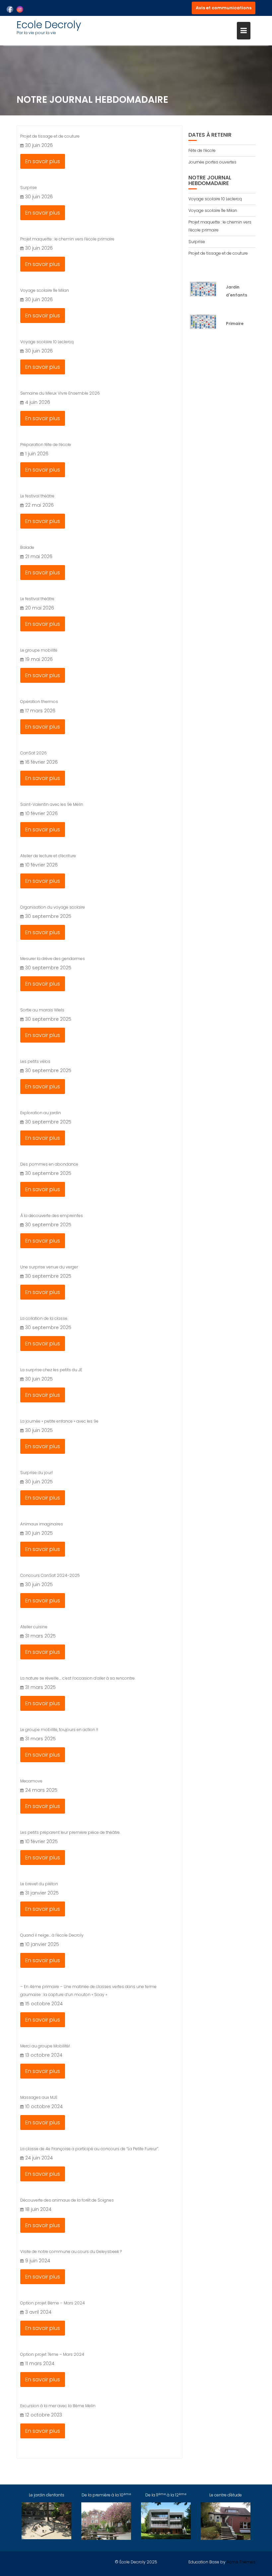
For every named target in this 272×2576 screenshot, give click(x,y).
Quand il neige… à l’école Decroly (52, 1935)
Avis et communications (224, 8)
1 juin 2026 (37, 454)
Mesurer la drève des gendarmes (53, 959)
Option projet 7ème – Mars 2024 (52, 2354)
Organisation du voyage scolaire (53, 907)
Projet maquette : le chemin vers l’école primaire (67, 239)
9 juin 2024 (38, 2261)
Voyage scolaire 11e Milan (45, 290)
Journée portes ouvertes (212, 162)
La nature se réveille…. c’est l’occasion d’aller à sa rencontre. (78, 1678)
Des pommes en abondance (49, 1164)
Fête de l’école (202, 150)
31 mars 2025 (40, 1636)
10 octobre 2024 (44, 2106)
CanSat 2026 (34, 753)
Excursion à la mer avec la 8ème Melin (58, 2406)
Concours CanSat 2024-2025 (50, 1575)
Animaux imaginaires (42, 1524)
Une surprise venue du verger (49, 1267)
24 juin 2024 (39, 2158)
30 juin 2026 (39, 145)
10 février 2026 (41, 813)
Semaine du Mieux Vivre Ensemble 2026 (60, 393)
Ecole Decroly (49, 25)
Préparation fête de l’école (46, 445)
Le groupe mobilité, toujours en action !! (59, 1730)
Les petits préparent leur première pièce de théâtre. (70, 1832)
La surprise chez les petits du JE (51, 1370)
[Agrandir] (209, 289)
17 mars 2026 (40, 711)
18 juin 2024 (38, 2209)
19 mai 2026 (39, 659)
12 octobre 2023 (44, 2415)
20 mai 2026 (40, 608)
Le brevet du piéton (39, 1884)
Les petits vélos (35, 1061)
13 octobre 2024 (44, 2055)
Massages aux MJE (39, 2097)
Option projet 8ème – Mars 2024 (53, 2303)
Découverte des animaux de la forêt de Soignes (67, 2200)
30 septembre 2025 (48, 916)
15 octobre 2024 (44, 2004)
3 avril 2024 (38, 2312)
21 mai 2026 (39, 556)
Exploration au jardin (41, 1113)
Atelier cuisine (34, 1627)
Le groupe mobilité (39, 650)
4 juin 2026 (38, 402)
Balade (27, 547)
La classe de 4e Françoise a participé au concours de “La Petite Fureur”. (90, 2149)
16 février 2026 (41, 762)
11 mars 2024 (40, 2363)
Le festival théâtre (37, 496)
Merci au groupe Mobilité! (45, 2046)
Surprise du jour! (36, 1473)
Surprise (29, 188)
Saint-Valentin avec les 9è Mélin (52, 804)
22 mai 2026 (39, 505)
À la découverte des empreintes (52, 1216)
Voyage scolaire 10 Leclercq (47, 342)
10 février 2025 (41, 1841)
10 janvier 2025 (42, 1944)
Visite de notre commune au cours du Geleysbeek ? (71, 2252)
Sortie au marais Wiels (42, 1010)
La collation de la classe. (44, 1318)
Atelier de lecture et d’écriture (48, 856)
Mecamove (31, 1781)
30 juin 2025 (39, 1379)
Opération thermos (39, 702)
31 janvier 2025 (42, 1893)
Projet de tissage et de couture (50, 136)
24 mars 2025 (41, 1790)
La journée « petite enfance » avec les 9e (59, 1421)
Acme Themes (241, 2562)
